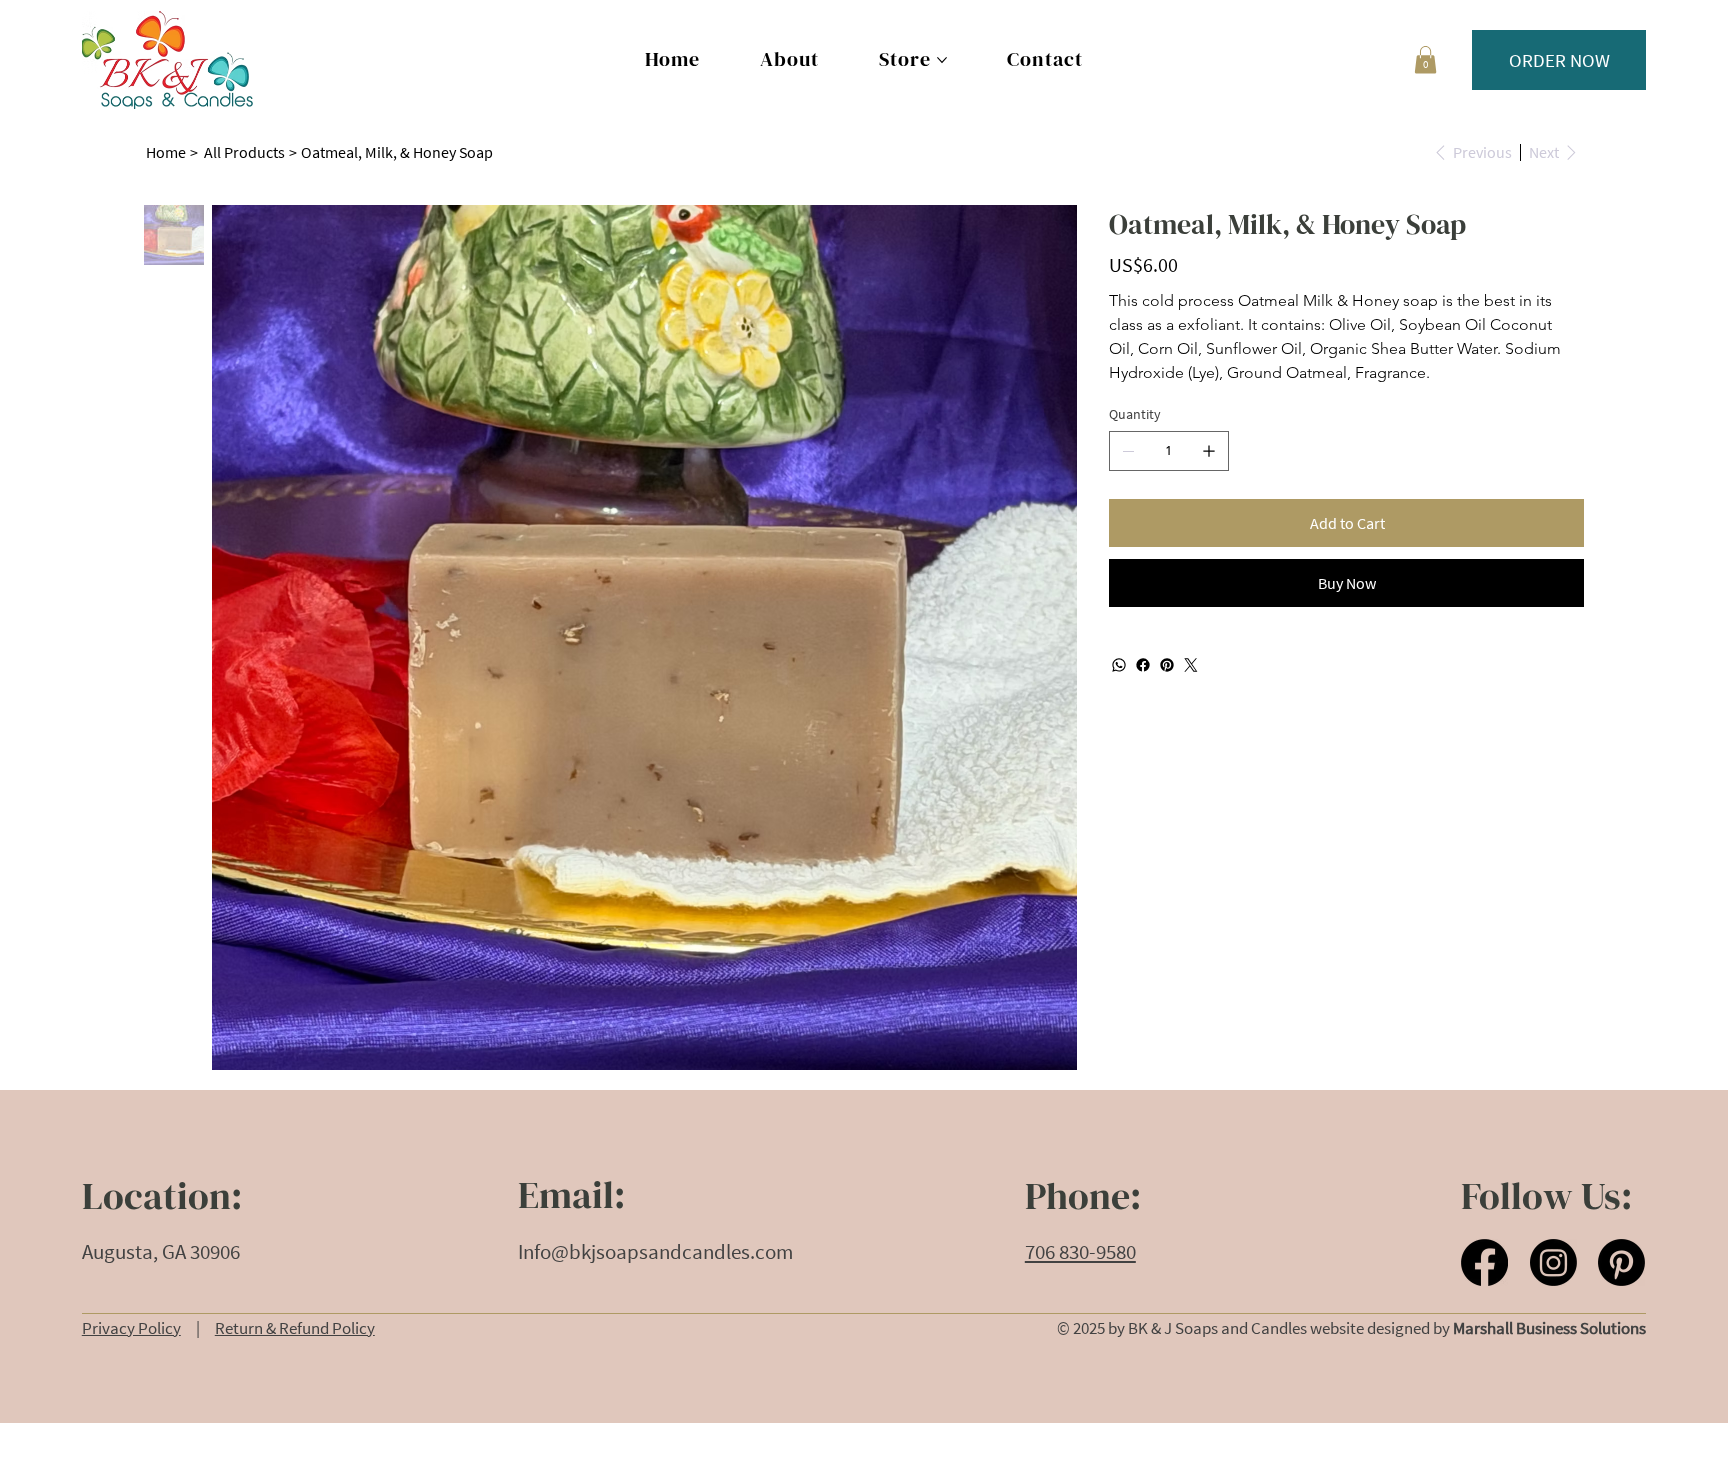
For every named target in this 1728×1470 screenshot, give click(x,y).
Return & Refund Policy (295, 1328)
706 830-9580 (1080, 1252)
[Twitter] (1191, 665)
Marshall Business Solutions (1549, 1328)
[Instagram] (1553, 1262)
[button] (1425, 59)
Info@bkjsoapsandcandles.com (655, 1252)
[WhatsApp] (1119, 665)
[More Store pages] (942, 60)
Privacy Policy (131, 1328)
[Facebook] (1143, 665)
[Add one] (1209, 451)
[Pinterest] (1167, 665)
